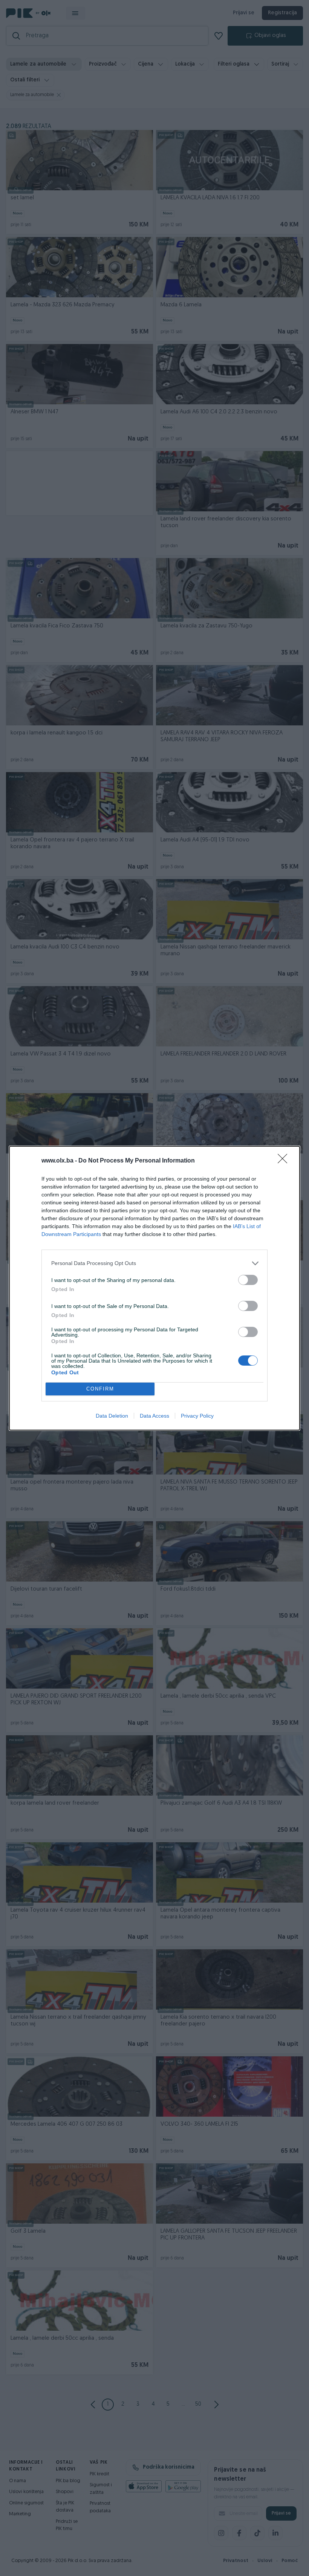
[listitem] (154, 1263)
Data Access (154, 1416)
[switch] (248, 1280)
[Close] (285, 1161)
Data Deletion (112, 1416)
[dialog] (154, 1288)
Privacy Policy (197, 1416)
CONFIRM (100, 1389)
